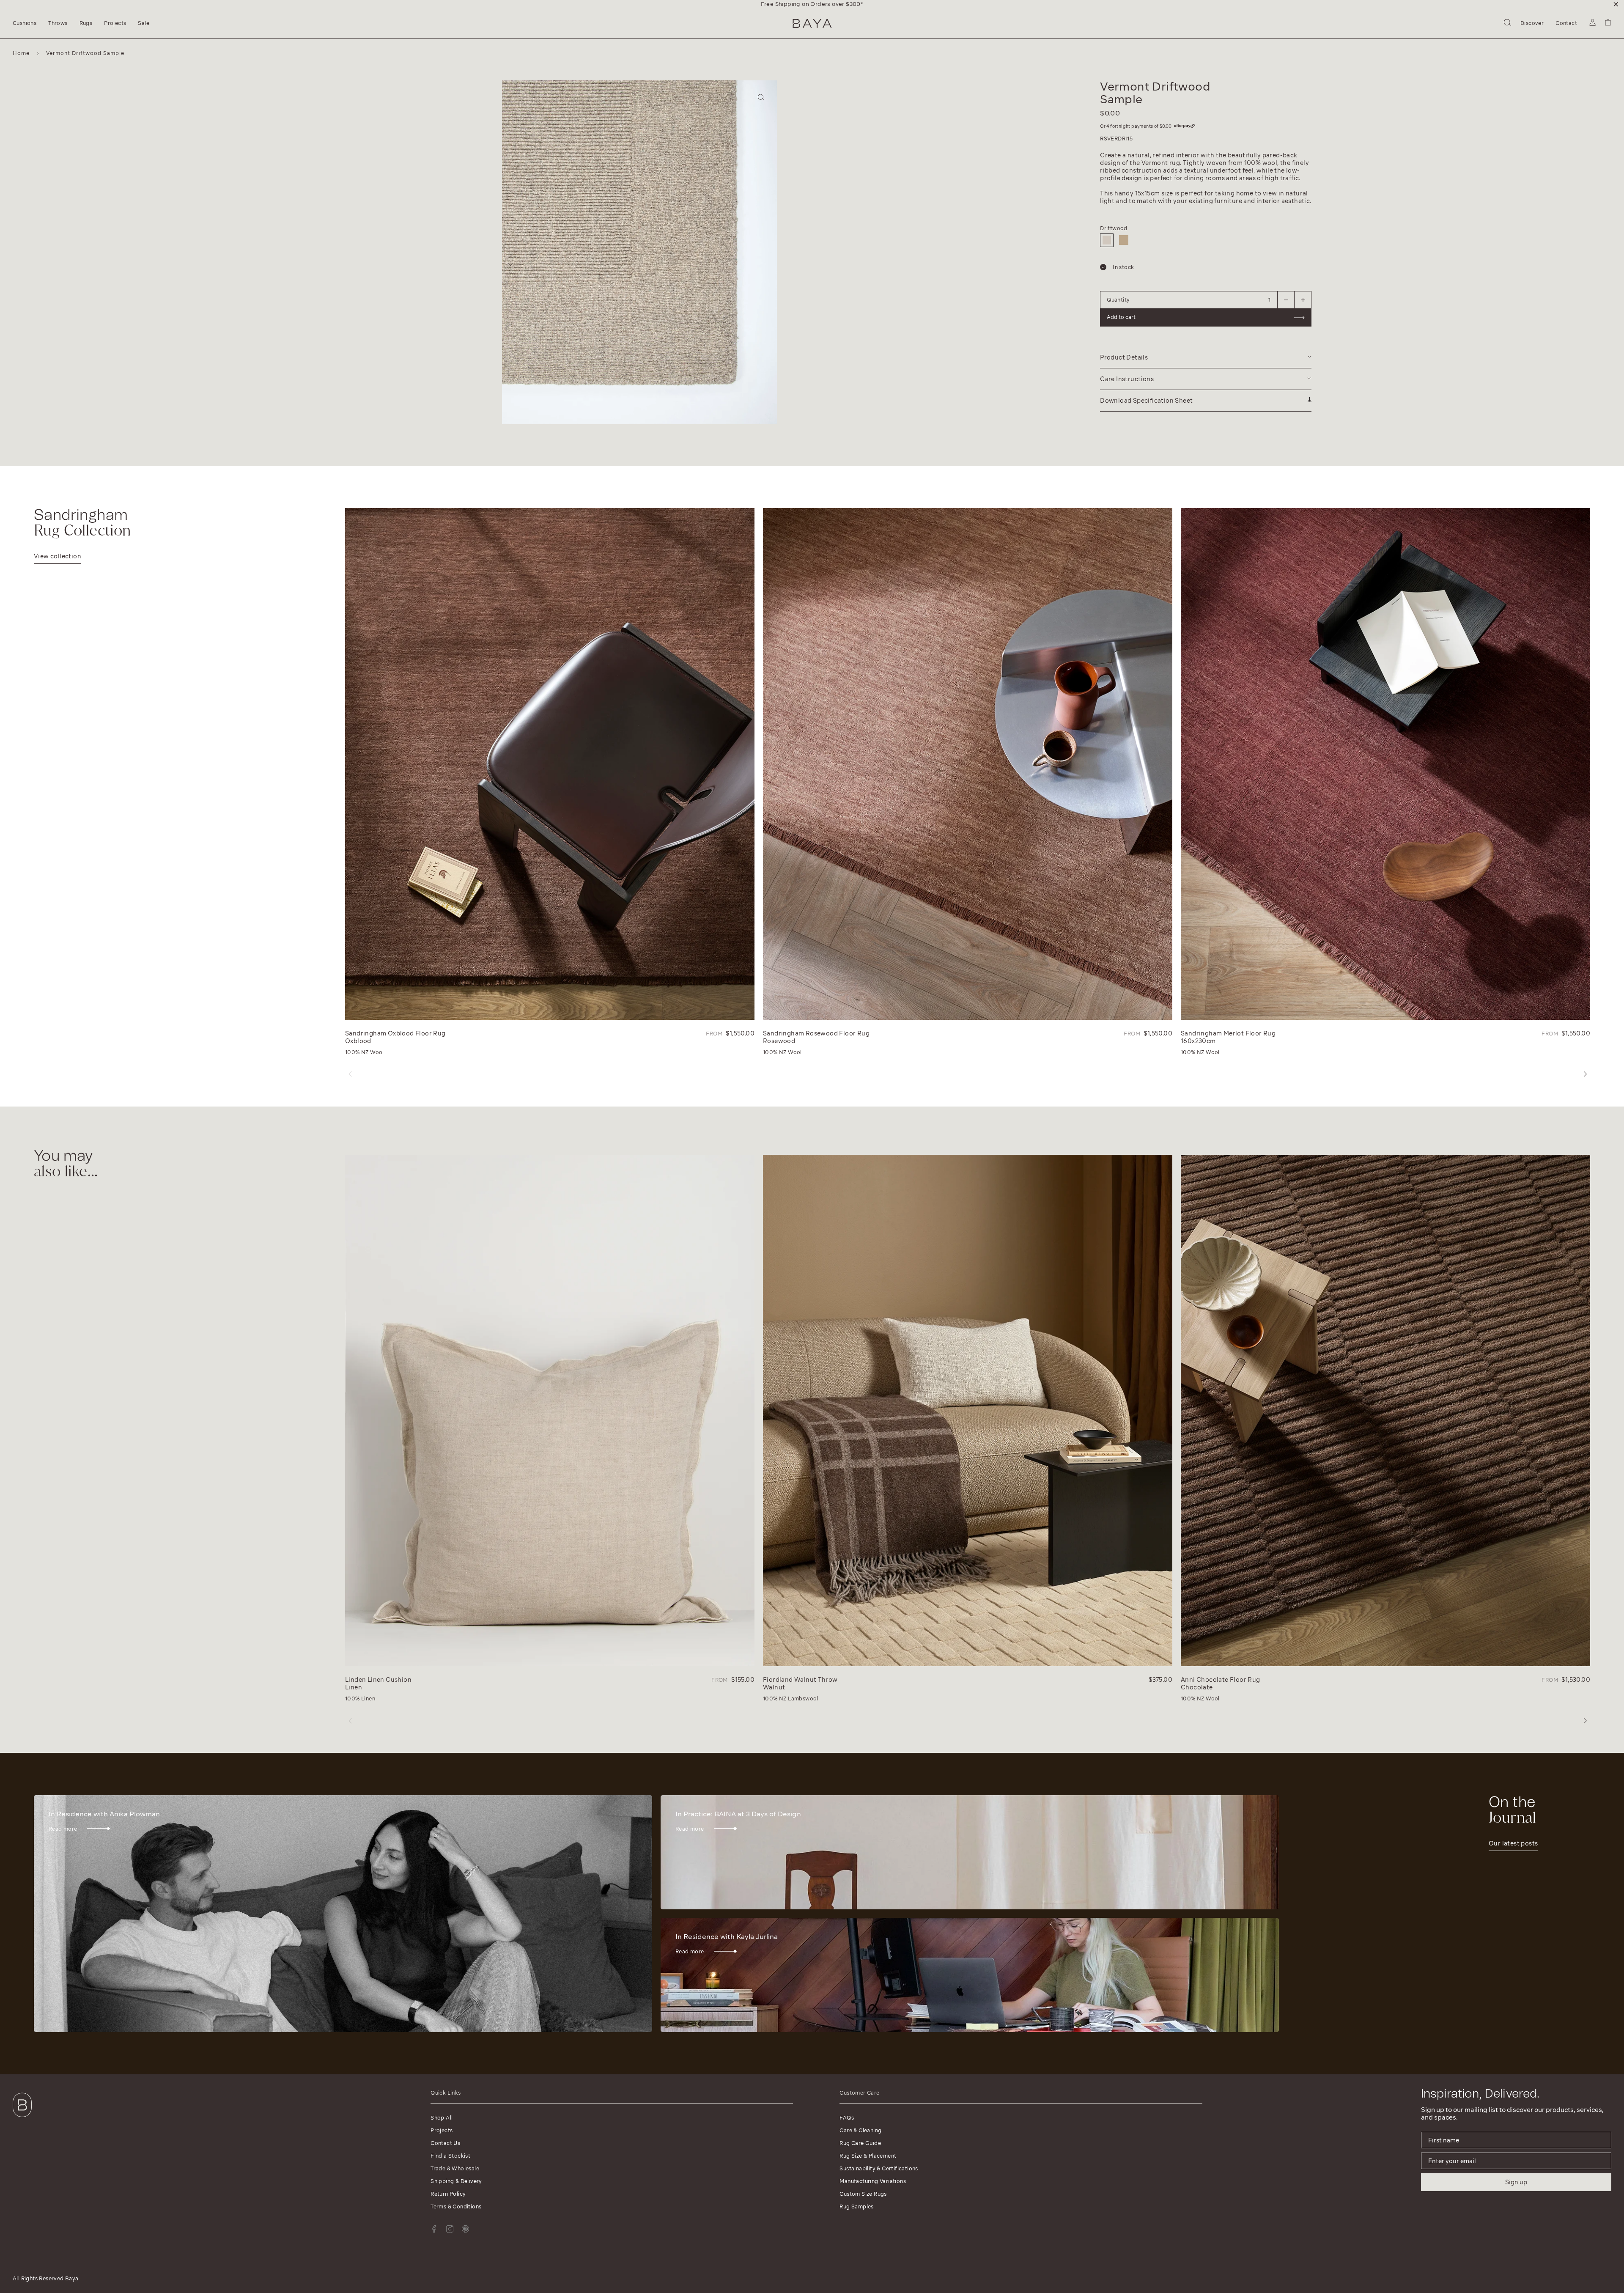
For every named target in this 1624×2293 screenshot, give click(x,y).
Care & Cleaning (860, 2130)
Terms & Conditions (456, 2206)
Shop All (442, 2118)
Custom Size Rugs (863, 2194)
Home (21, 53)
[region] (812, 4)
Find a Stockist (450, 2156)
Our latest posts (1513, 1843)
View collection (58, 556)
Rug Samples (856, 2206)
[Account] (1592, 24)
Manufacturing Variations (873, 2181)
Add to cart (845, 234)
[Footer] (22, 2119)
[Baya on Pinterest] (465, 2229)
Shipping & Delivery (456, 2181)
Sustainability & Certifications (879, 2168)
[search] (1507, 24)
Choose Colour (852, 177)
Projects (442, 2130)
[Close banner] (1616, 4)
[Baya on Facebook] (434, 2229)
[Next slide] (510, 264)
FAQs (847, 2118)
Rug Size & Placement (868, 2156)
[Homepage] (812, 23)
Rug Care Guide (860, 2143)
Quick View (365, 1012)
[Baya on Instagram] (450, 2229)
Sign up (1516, 2182)
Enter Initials (848, 113)
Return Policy (448, 2194)
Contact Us (445, 2143)
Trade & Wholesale (455, 2168)
